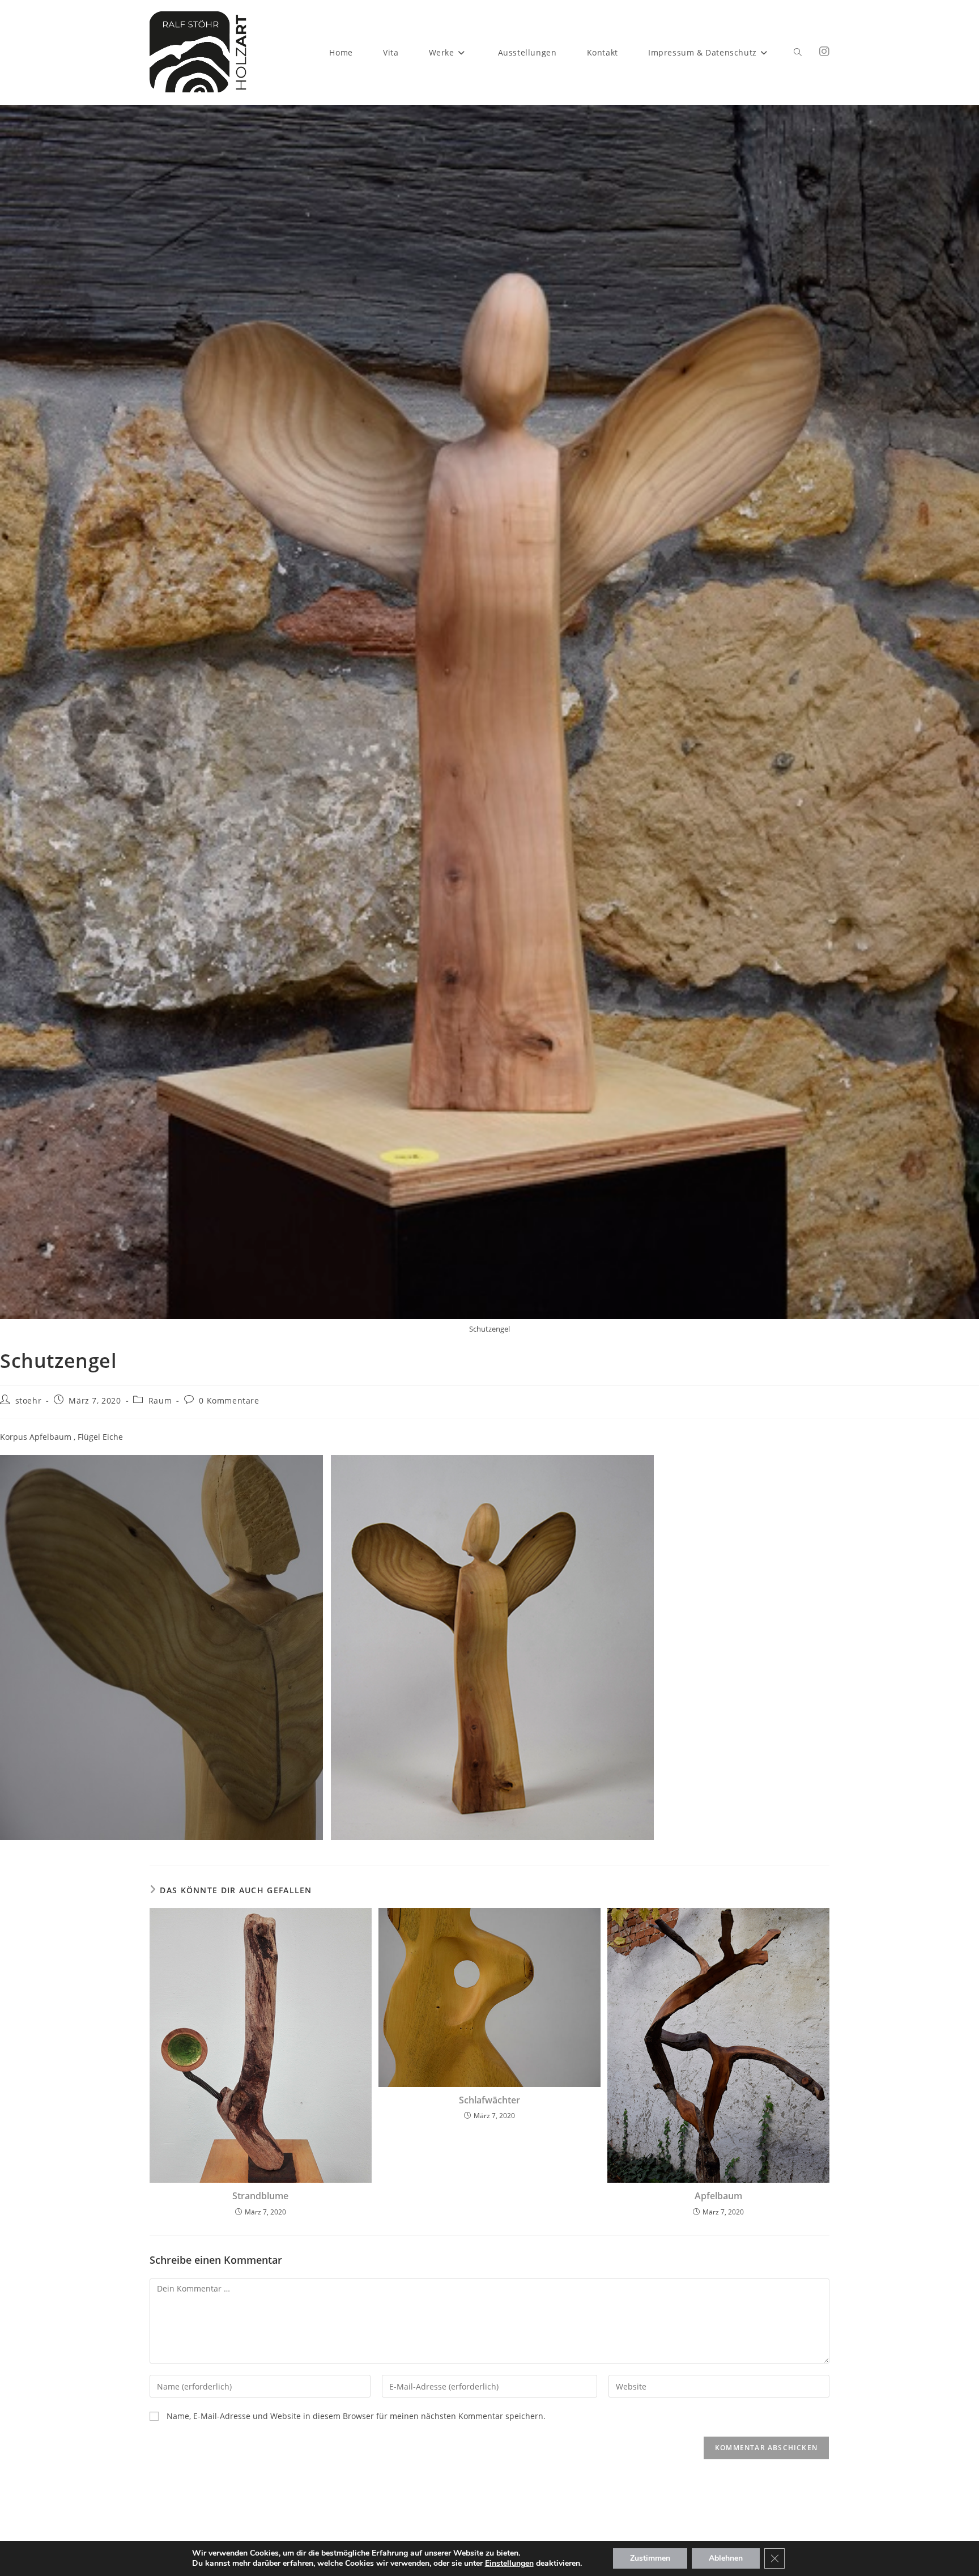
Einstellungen (509, 2564)
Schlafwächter (489, 2100)
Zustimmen (650, 2558)
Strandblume (260, 2196)
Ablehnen (726, 2558)
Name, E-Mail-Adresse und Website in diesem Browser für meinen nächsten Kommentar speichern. (356, 2416)
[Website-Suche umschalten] (798, 52)
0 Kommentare (229, 1400)
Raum (160, 1400)
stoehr (29, 1400)
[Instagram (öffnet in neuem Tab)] (824, 52)
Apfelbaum (718, 2196)
